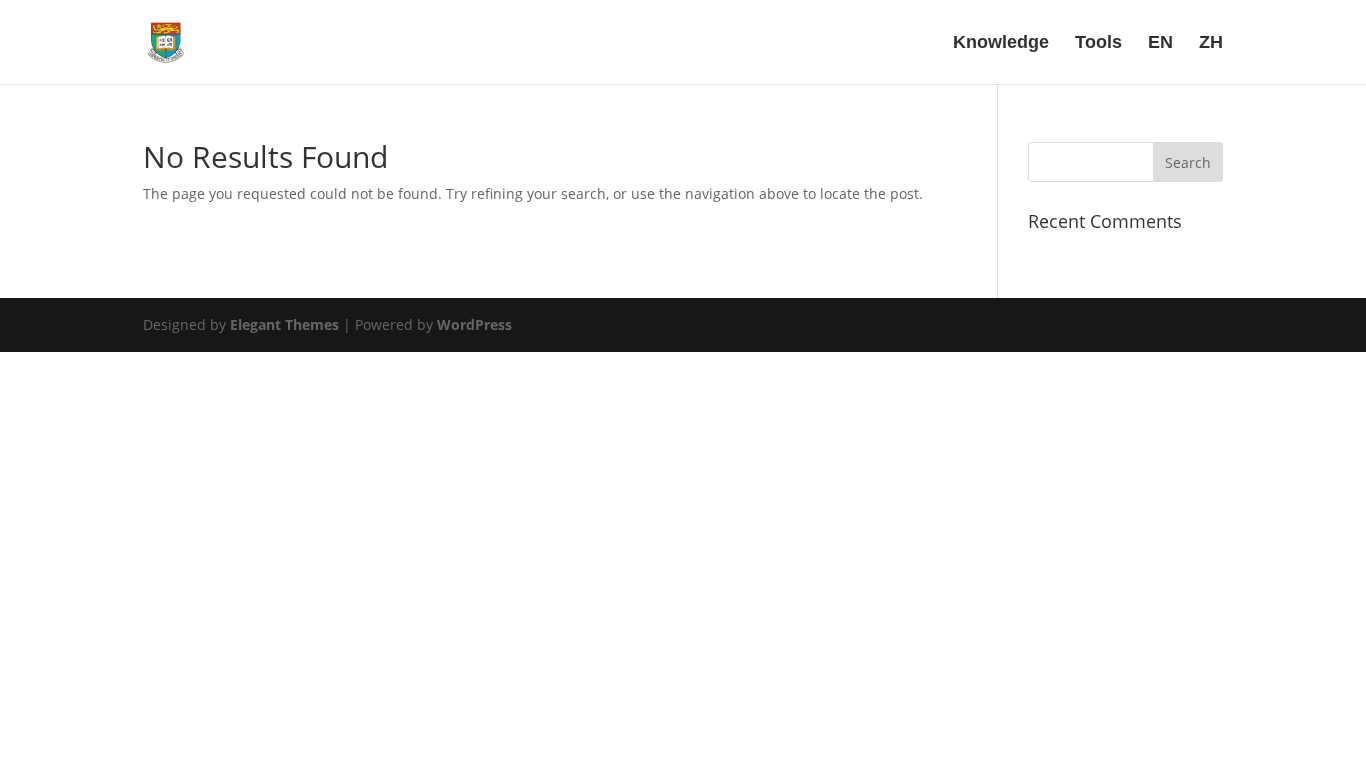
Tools (1098, 43)
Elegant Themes (284, 324)
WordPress (474, 324)
